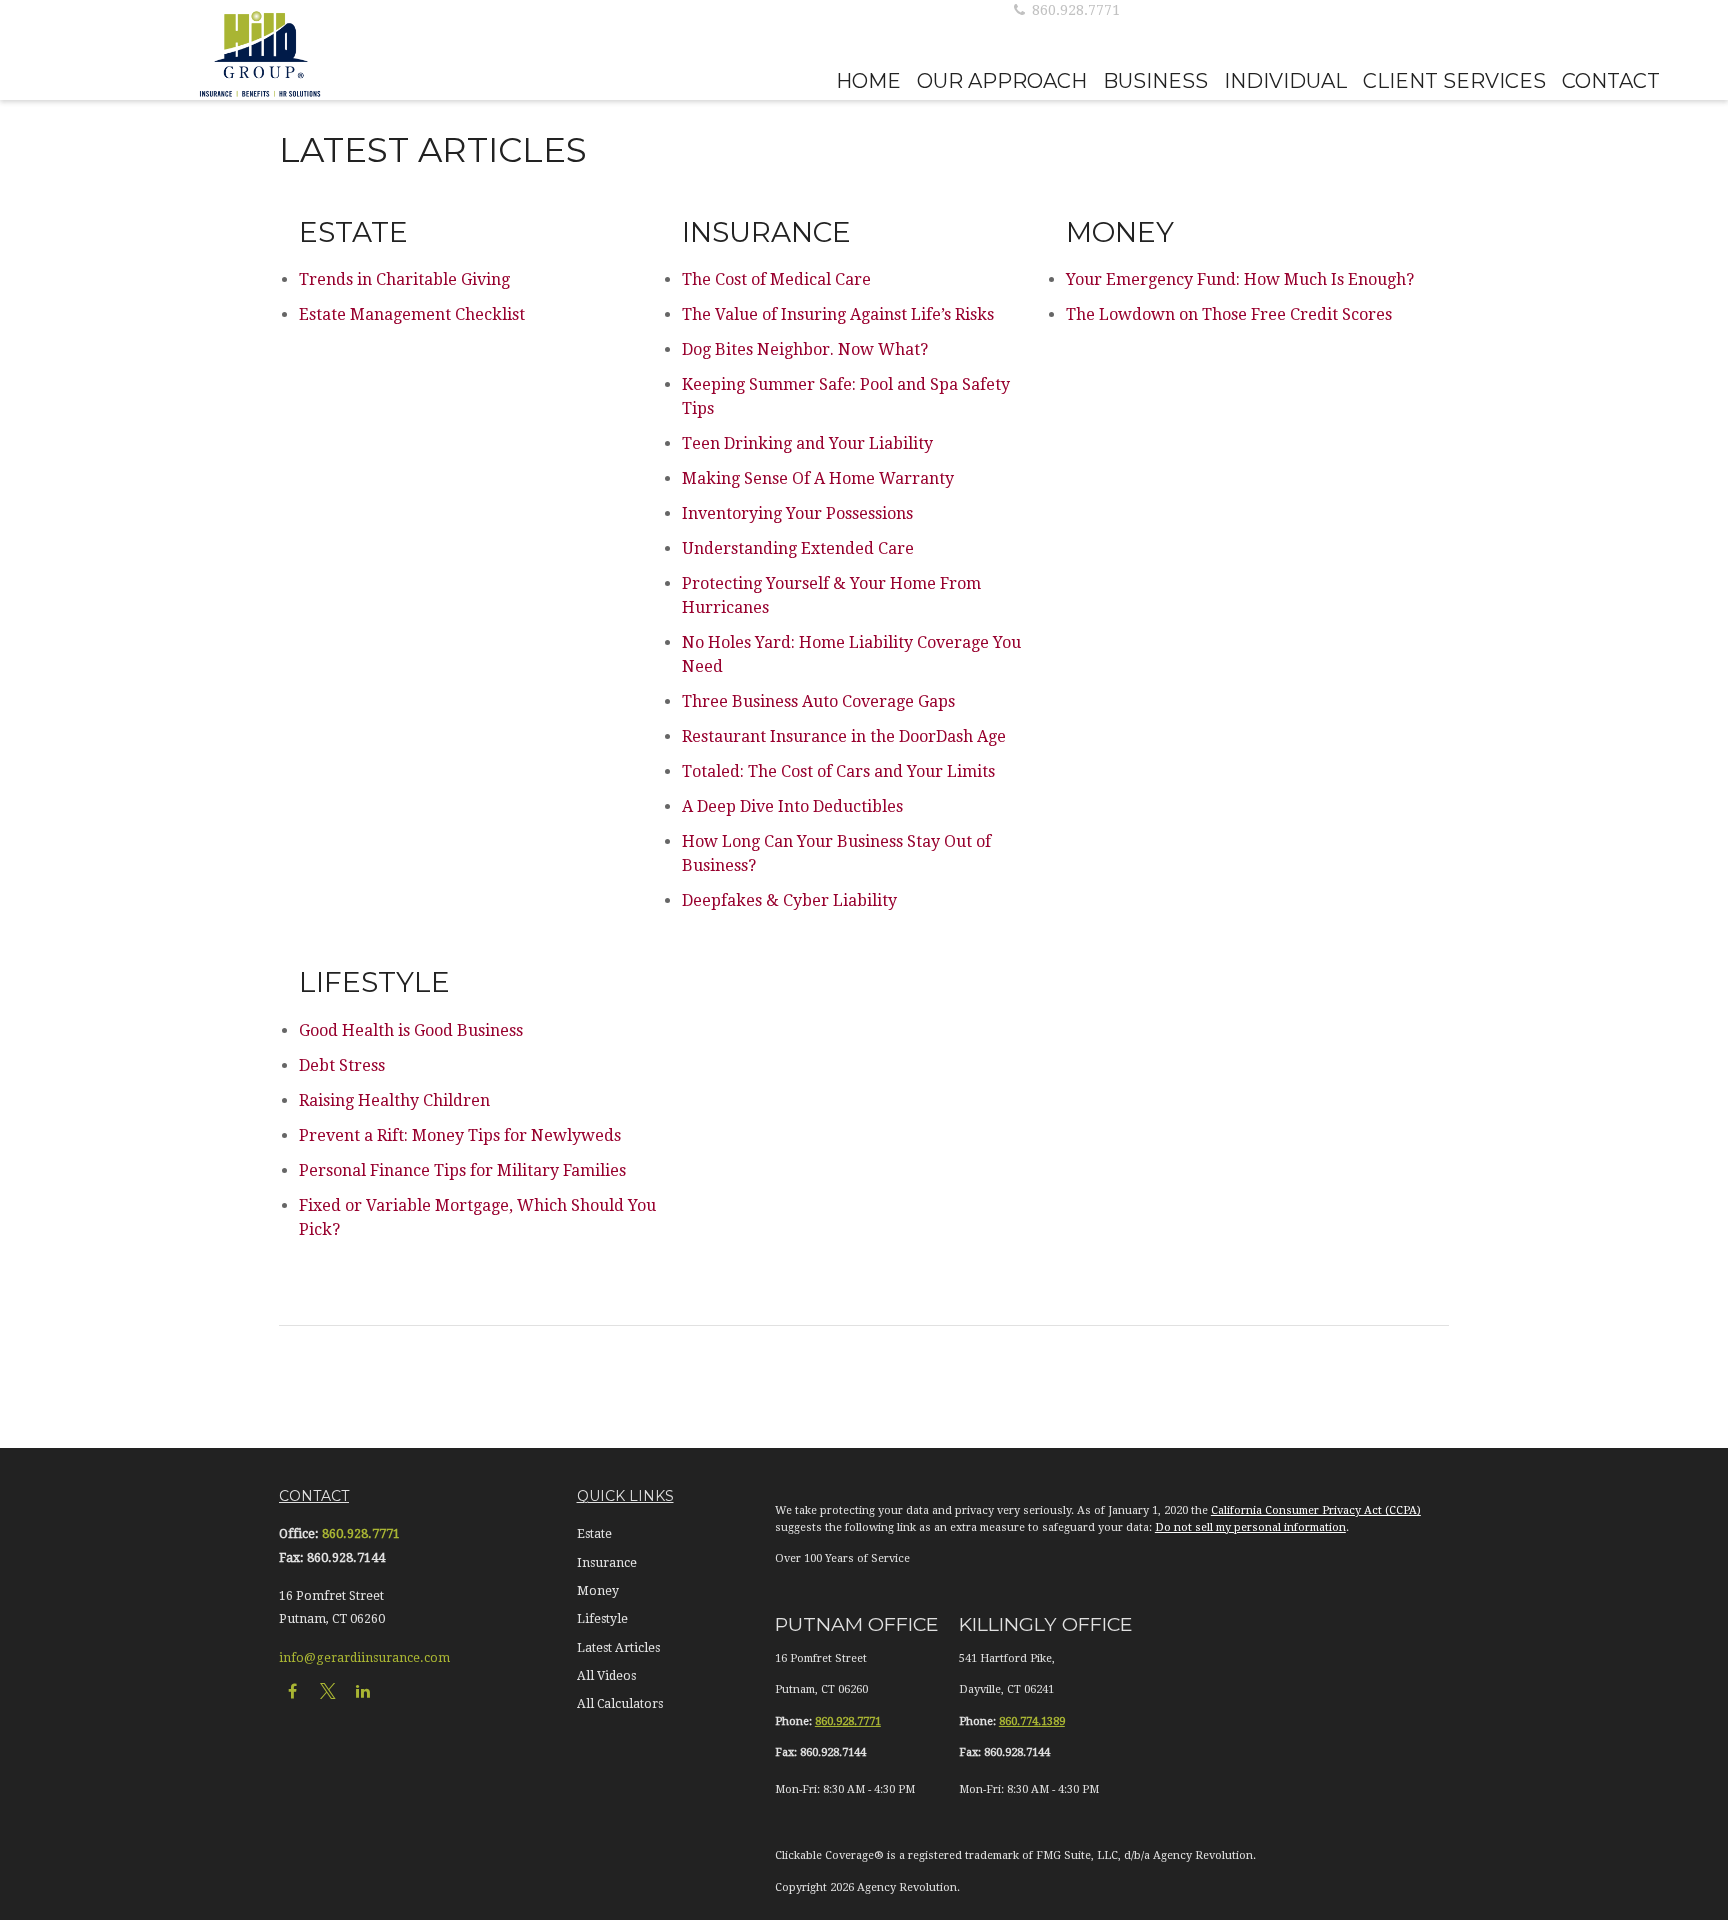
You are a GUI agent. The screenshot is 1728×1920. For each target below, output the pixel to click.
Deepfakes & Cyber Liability (789, 900)
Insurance (607, 1563)
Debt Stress (342, 1065)
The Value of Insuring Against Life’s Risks (838, 314)
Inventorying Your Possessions (797, 513)
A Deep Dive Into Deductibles (792, 806)
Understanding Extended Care (798, 548)
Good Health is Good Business (411, 1030)
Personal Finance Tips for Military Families (462, 1170)
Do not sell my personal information (1250, 1527)
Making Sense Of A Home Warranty (818, 478)
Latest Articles (618, 1648)
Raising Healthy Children (394, 1100)
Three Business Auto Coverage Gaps (818, 701)
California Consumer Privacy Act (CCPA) (1316, 1510)
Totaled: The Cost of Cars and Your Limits (838, 771)
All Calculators (620, 1704)
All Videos (606, 1676)
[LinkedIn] (362, 1690)
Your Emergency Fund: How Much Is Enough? (1240, 279)
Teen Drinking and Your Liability (807, 443)
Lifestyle (602, 1619)
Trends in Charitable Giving (404, 279)
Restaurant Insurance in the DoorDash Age (844, 736)
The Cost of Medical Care (776, 279)
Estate (594, 1534)
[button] (868, 80)
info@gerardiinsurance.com (364, 1658)
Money (598, 1591)
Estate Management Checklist (412, 314)
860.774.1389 (1032, 1721)
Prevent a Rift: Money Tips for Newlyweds (460, 1135)
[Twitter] (327, 1690)
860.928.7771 (1074, 10)
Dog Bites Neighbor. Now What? (805, 349)
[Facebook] (292, 1690)
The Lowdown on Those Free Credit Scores (1229, 314)
